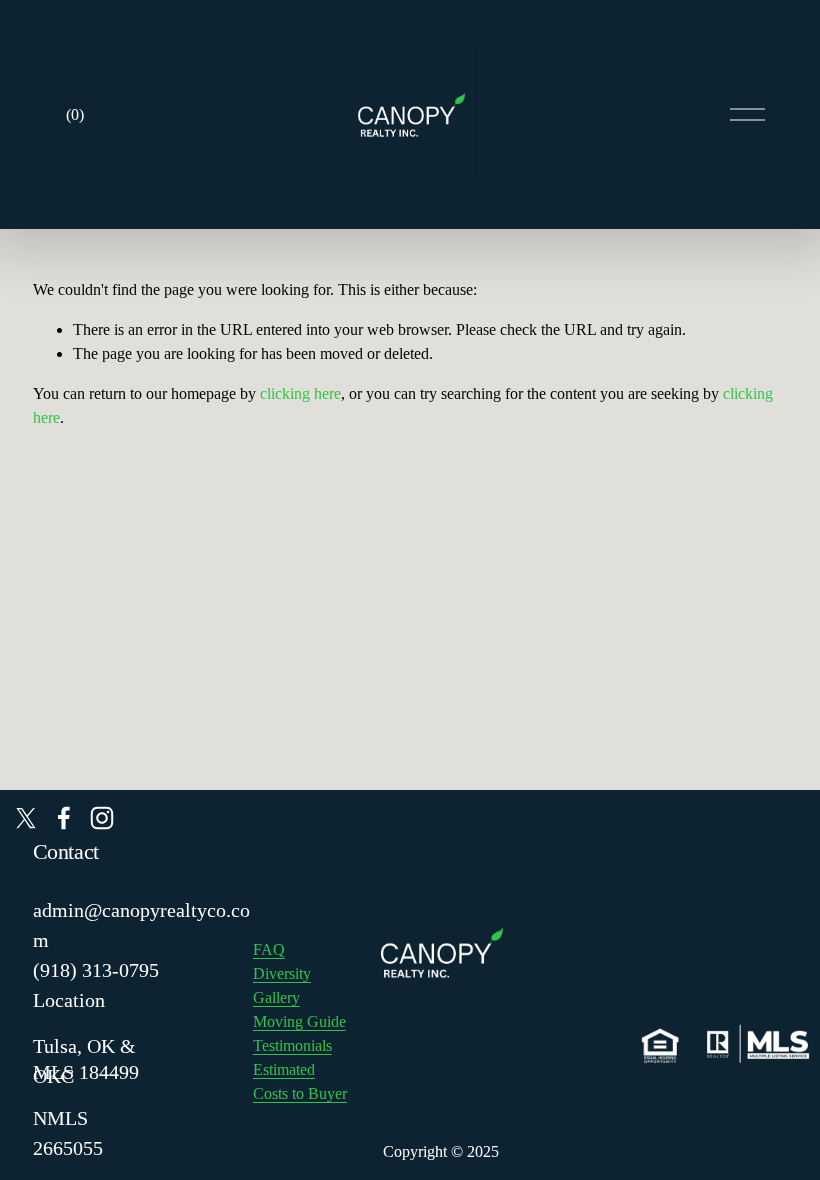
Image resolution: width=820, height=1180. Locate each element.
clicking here (300, 393)
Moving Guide (299, 1021)
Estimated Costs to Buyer (300, 1081)
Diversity (282, 973)
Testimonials (292, 1045)
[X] (26, 818)
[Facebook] (64, 818)
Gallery (276, 997)
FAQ (269, 949)
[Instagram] (102, 818)
